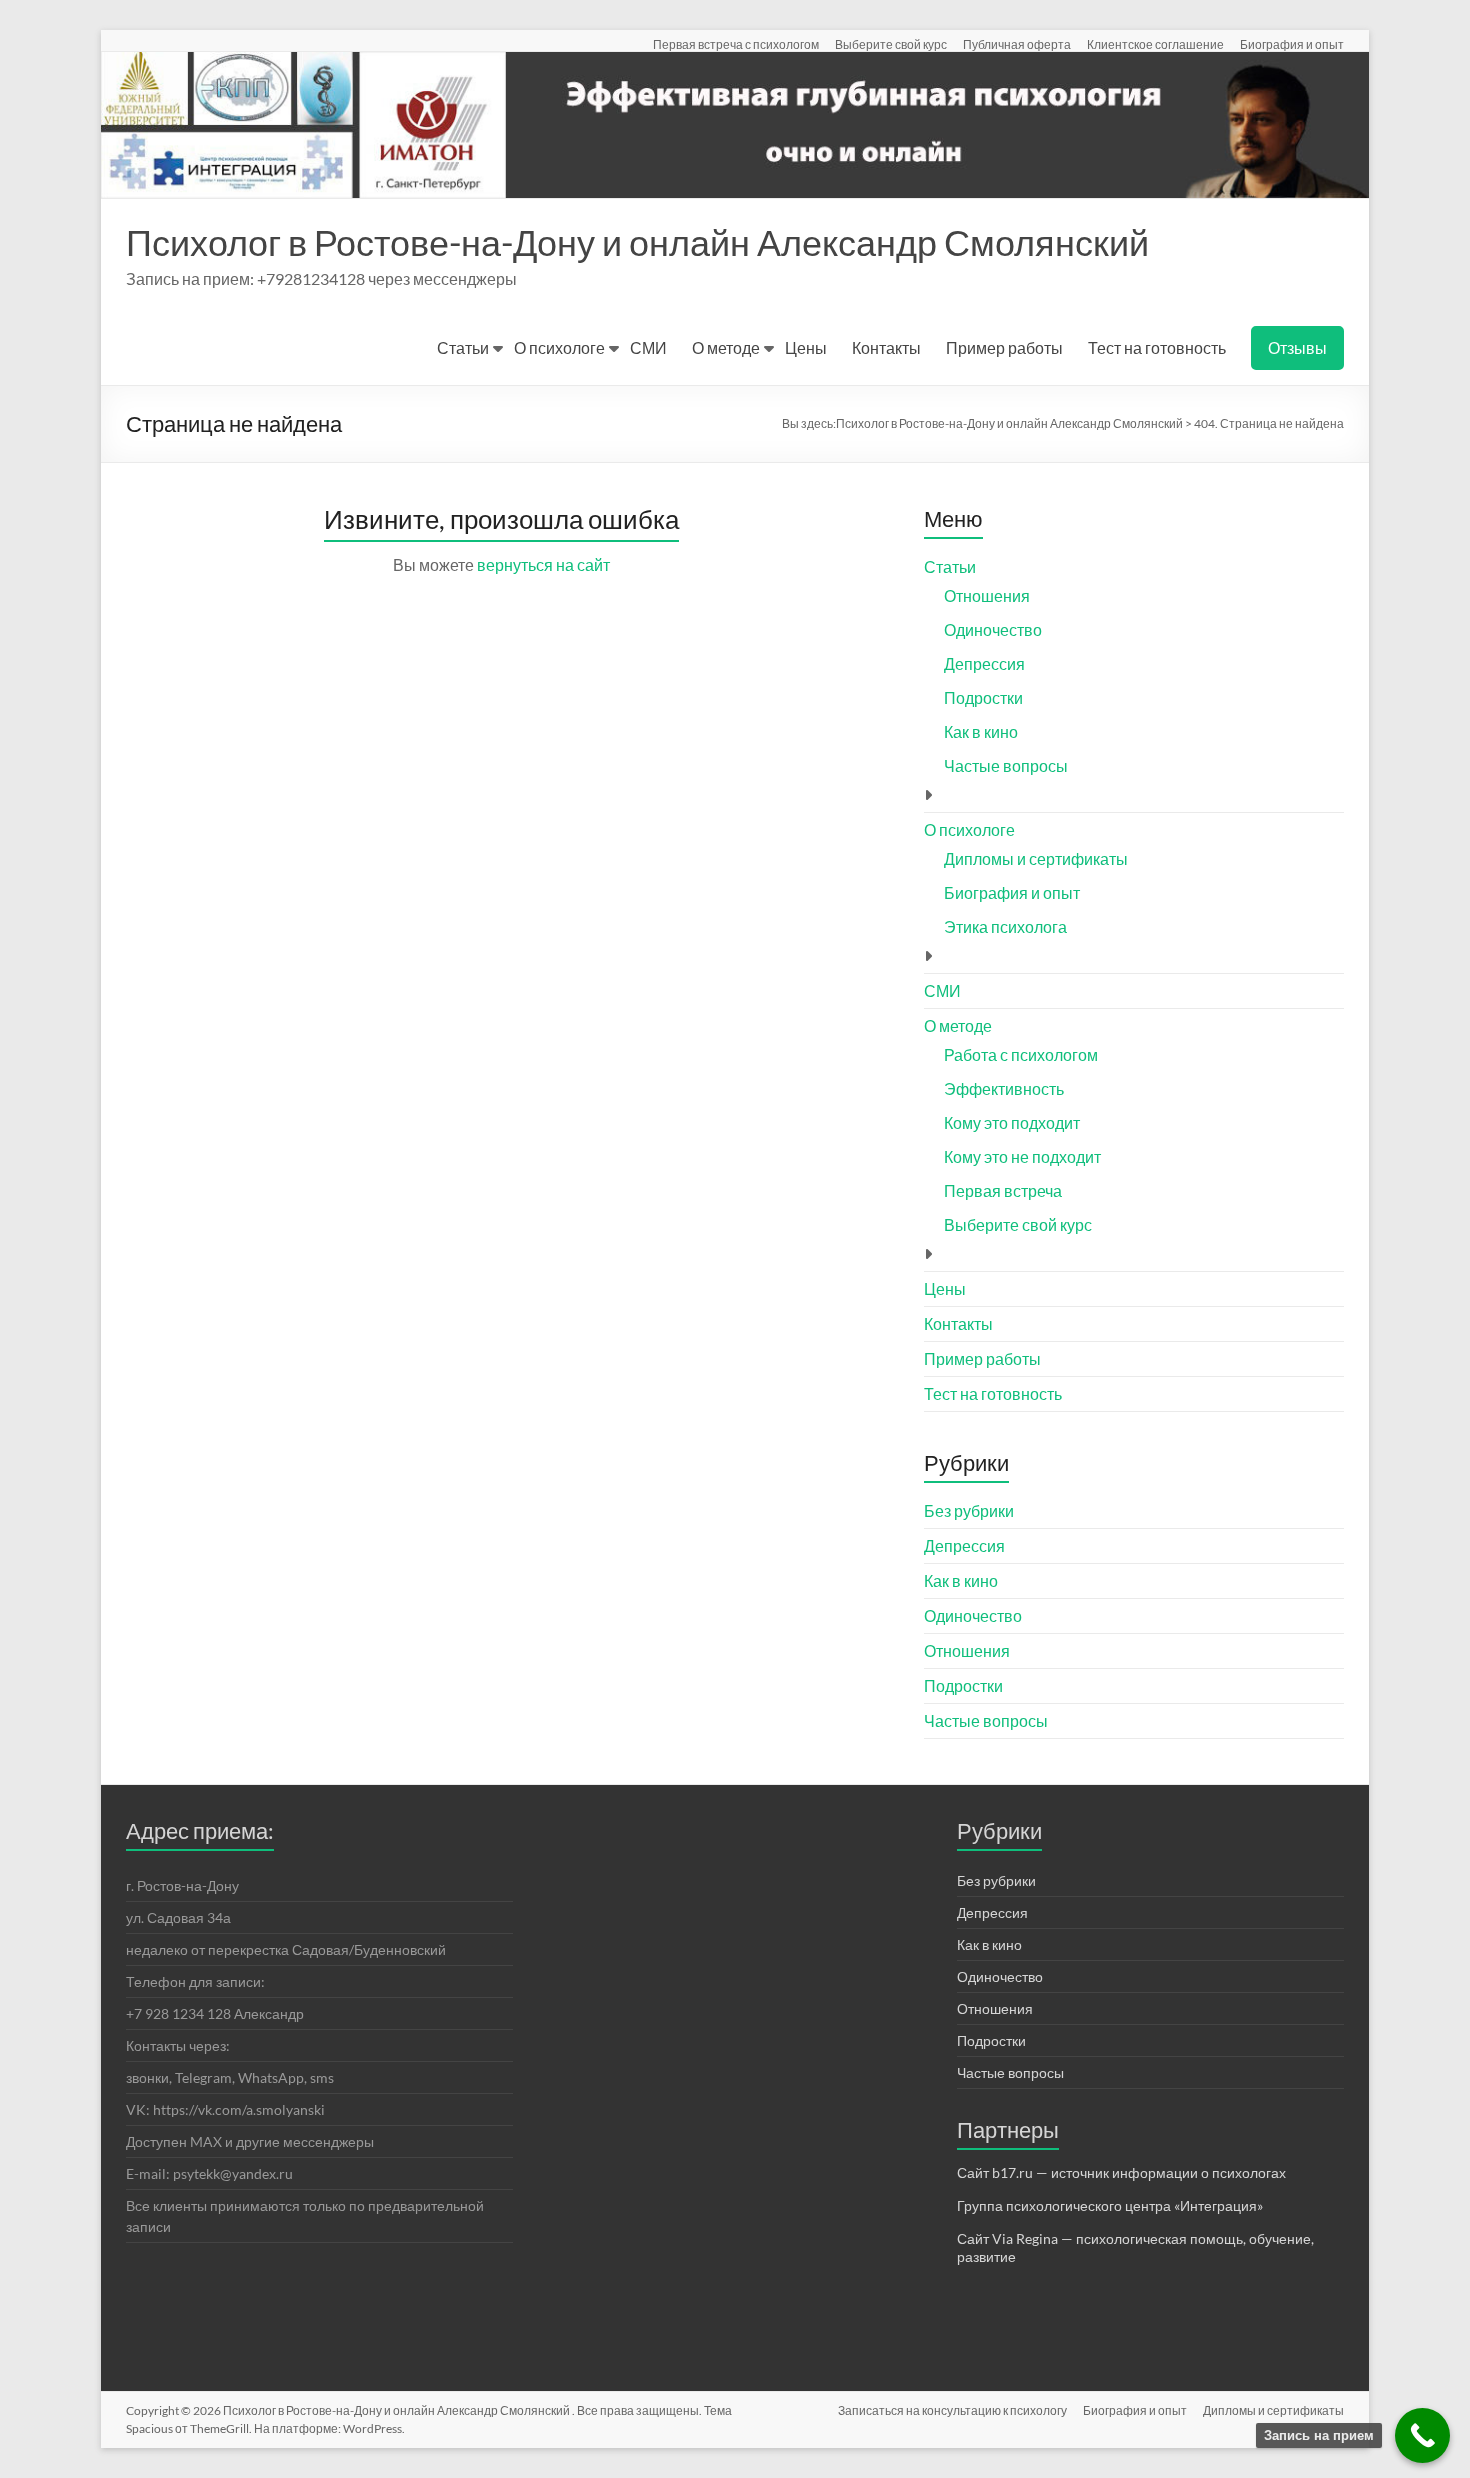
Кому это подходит (1012, 1122)
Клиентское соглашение (1155, 44)
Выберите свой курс (891, 44)
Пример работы (1004, 347)
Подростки (983, 697)
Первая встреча (1003, 1190)
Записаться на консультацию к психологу (952, 2410)
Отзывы (1297, 347)
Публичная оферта (1017, 44)
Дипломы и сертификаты (1036, 858)
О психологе (559, 347)
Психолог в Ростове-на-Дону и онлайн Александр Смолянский (637, 242)
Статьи (463, 347)
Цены (806, 347)
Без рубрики (969, 1510)
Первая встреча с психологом (736, 44)
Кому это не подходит (1022, 1156)
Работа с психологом (1021, 1054)
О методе (726, 347)
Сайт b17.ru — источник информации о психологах (1121, 2172)
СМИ (648, 347)
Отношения (987, 595)
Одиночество (993, 629)
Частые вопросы (1006, 765)
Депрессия (984, 663)
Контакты (886, 347)
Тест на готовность (1157, 347)
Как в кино (981, 731)
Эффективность (1004, 1088)
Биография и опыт (1292, 44)
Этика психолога (1005, 926)
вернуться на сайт (543, 564)
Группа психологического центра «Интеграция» (1110, 2205)
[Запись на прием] (1422, 2435)
